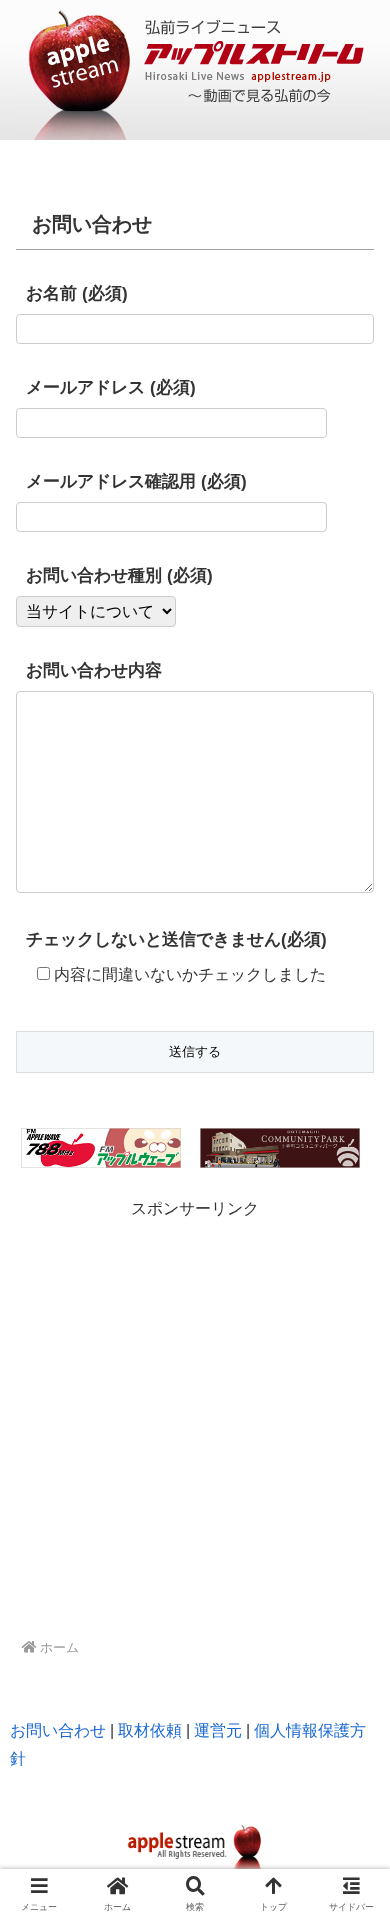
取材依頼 (150, 1730)
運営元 (218, 1730)
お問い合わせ (58, 1730)
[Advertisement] (195, 1419)
